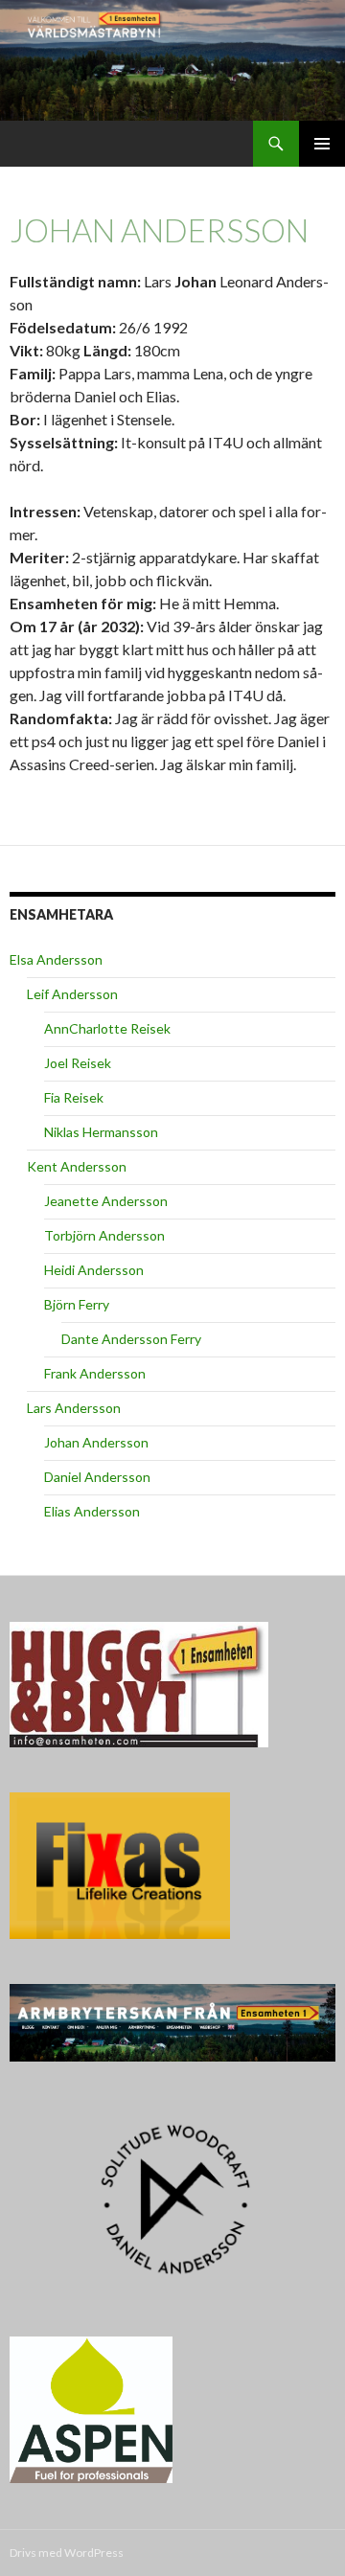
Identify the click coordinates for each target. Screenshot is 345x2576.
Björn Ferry (77, 1304)
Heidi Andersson (94, 1270)
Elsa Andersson (56, 959)
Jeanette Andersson (106, 1201)
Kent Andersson (77, 1166)
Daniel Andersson (97, 1477)
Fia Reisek (74, 1097)
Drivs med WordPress (67, 2553)
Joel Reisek (78, 1063)
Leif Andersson (72, 994)
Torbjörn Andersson (104, 1235)
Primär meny (322, 144)
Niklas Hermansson (101, 1132)
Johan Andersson (96, 1442)
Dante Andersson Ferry (131, 1339)
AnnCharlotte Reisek (107, 1028)
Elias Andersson (92, 1511)
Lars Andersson (74, 1408)
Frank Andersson (95, 1373)
